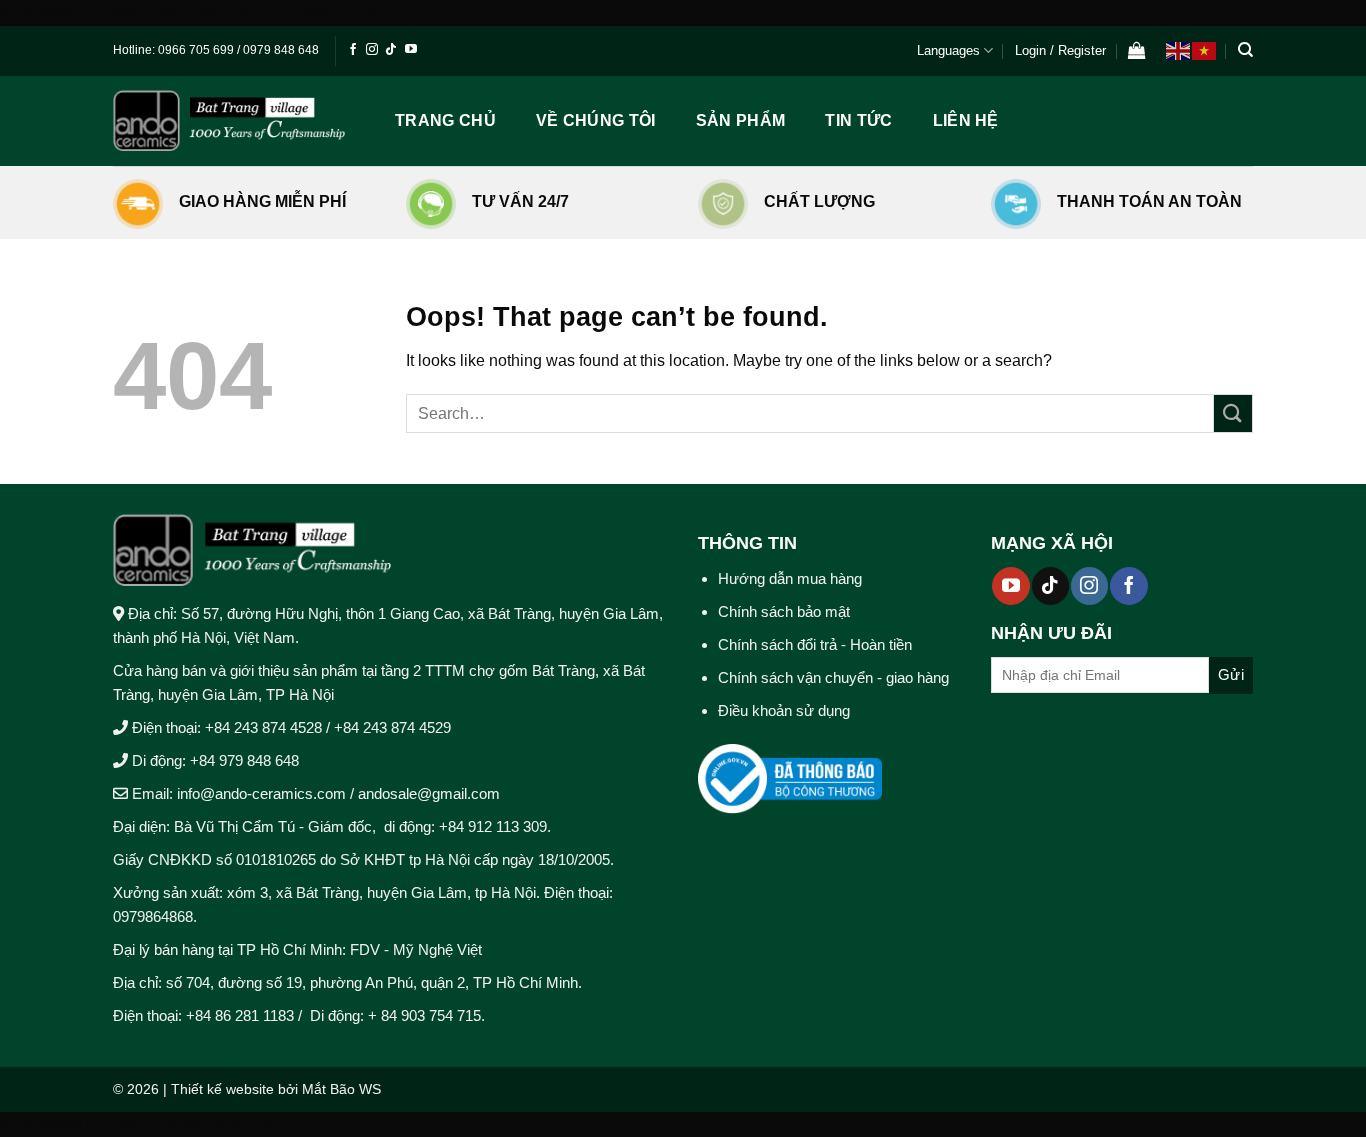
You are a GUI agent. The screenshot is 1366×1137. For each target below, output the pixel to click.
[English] (1179, 50)
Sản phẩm (741, 120)
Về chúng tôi (596, 120)
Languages (948, 50)
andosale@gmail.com (427, 793)
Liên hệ (966, 120)
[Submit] (1233, 413)
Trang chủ (445, 120)
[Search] (1245, 50)
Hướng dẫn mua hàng (790, 578)
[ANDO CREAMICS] (229, 120)
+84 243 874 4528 (263, 727)
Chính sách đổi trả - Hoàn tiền (815, 644)
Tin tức (858, 120)
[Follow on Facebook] (353, 50)
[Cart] (1137, 51)
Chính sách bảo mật (784, 611)
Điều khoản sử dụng (784, 710)
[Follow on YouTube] (411, 50)
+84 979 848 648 (244, 760)
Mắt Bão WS (341, 1089)
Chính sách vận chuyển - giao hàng (833, 677)
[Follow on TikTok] (391, 50)
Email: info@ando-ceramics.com (239, 793)
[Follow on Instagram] (372, 50)
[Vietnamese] (1205, 50)
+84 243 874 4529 (392, 727)
